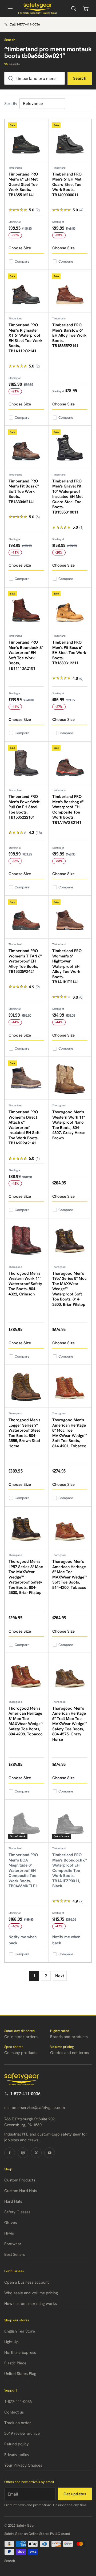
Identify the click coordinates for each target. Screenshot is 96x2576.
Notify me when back (23, 1940)
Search (80, 78)
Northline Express (20, 2352)
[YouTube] (50, 2153)
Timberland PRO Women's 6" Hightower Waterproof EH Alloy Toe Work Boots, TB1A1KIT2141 (67, 966)
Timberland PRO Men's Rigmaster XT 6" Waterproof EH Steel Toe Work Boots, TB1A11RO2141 (25, 338)
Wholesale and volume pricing (31, 2293)
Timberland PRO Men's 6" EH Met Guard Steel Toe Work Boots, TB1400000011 (67, 185)
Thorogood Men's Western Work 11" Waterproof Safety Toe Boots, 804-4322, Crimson (25, 1284)
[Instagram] (23, 2153)
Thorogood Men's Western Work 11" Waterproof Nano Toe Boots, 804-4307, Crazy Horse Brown (69, 1125)
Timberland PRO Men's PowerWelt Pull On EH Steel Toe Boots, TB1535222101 (24, 807)
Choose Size (20, 248)
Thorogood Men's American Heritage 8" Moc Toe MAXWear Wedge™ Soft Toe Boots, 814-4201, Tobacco (70, 1433)
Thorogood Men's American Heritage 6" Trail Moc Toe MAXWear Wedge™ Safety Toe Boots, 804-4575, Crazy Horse (70, 1724)
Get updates (75, 2494)
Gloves (11, 2223)
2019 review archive (22, 2433)
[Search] (74, 8)
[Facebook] (10, 2153)
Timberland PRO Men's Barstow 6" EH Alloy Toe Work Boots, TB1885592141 (69, 335)
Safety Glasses (17, 2212)
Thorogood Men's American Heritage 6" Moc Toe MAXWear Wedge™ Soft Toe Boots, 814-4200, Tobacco (70, 1574)
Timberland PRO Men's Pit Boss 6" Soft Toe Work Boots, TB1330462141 (24, 491)
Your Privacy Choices (23, 2465)
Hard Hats (13, 2201)
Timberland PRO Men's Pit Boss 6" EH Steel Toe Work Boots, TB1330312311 (69, 653)
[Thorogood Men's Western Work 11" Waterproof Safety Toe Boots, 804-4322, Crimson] (26, 1240)
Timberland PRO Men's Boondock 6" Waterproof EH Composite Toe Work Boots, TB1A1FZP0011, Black (69, 1870)
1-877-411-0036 (25, 2094)
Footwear (13, 2244)
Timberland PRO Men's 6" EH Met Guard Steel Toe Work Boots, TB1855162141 (23, 185)
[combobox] (35, 78)
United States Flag (20, 2374)
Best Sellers (15, 2254)
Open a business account (27, 2282)
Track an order (18, 2423)
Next (60, 1976)
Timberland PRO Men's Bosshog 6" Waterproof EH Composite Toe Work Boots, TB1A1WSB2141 (68, 810)
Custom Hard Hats (21, 2191)
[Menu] (10, 8)
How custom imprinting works (31, 2304)
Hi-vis (9, 2233)
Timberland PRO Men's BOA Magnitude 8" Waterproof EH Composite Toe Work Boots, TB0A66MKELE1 (23, 1870)
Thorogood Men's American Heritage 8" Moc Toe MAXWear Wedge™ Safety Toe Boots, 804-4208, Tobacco (26, 1721)
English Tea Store (20, 2331)
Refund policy (17, 2444)
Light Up (11, 2342)
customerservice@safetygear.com (35, 2108)
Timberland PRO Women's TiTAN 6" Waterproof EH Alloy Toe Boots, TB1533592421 (25, 961)
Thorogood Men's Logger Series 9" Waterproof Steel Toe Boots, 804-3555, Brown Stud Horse (24, 1433)
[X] (36, 2153)
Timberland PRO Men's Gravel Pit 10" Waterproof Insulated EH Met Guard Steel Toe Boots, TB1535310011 (67, 497)
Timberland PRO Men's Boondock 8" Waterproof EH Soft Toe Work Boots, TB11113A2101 (26, 655)
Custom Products (20, 2180)
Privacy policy (17, 2455)
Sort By (11, 104)
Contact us (14, 2412)
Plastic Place (15, 2363)
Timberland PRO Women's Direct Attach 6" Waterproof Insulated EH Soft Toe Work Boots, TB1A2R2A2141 (24, 1127)
